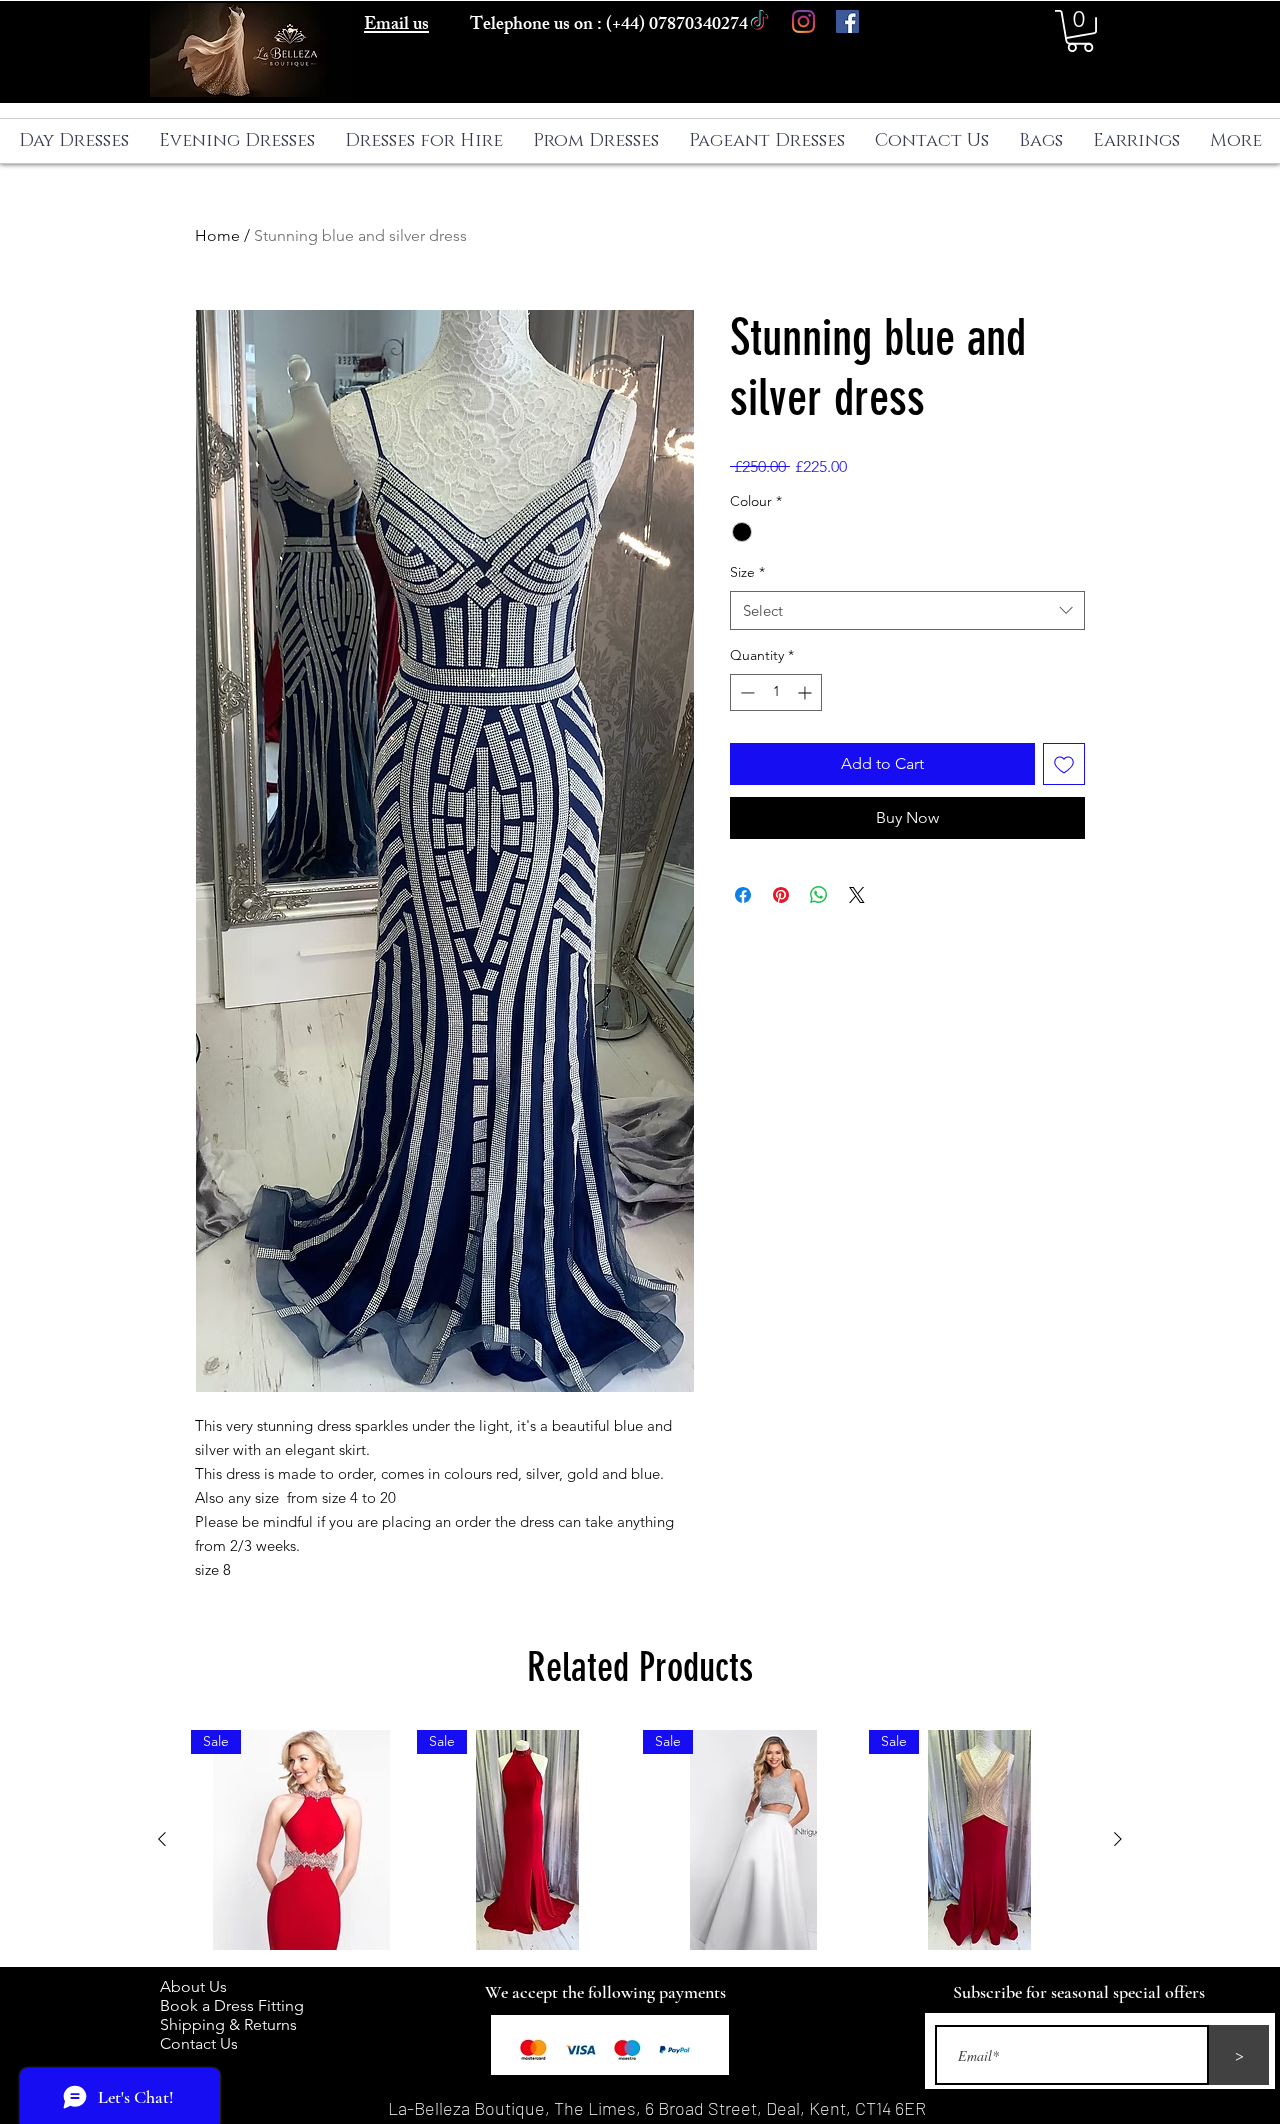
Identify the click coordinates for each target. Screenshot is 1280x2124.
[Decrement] (745, 692)
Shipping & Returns (232, 2024)
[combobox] (907, 610)
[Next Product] (1118, 1839)
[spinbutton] (776, 692)
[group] (640, 1840)
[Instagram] (803, 21)
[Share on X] (857, 895)
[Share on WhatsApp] (819, 895)
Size (747, 572)
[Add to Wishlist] (1064, 764)
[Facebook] (847, 21)
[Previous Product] (162, 1839)
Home (217, 235)
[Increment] (806, 692)
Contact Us (199, 2043)
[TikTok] (759, 21)
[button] (1080, 31)
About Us (203, 1986)
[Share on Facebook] (743, 895)
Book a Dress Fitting (232, 2005)
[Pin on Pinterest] (781, 895)
